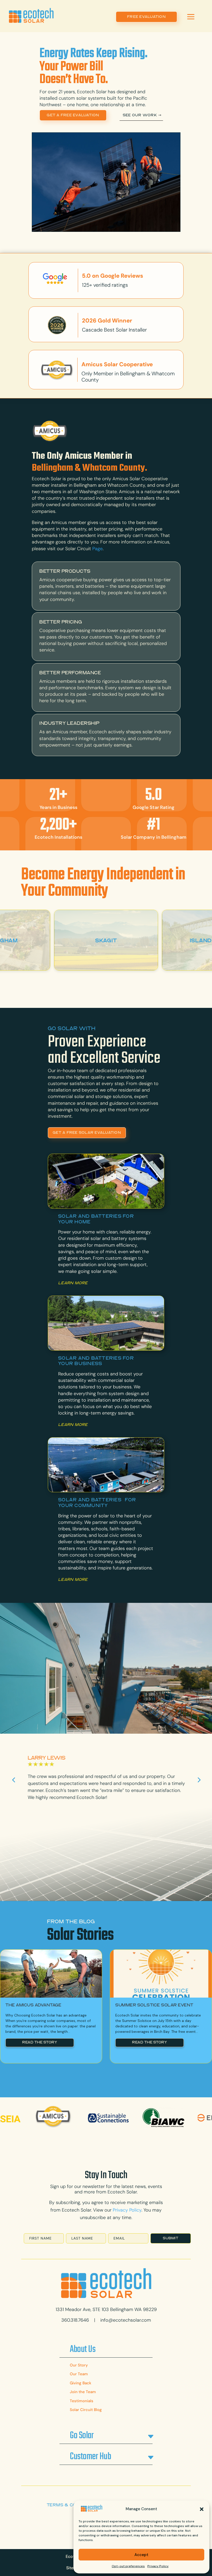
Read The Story (40, 2042)
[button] (202, 2509)
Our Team (79, 2374)
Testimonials (82, 2401)
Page (97, 549)
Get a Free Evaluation (73, 115)
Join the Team (83, 2392)
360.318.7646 (75, 2320)
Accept (141, 2555)
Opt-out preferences (128, 2566)
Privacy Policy (158, 2566)
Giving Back (81, 2383)
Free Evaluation (146, 17)
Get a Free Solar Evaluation (87, 1133)
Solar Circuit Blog (86, 2410)
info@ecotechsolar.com (126, 2320)
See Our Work (140, 115)
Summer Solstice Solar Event (154, 2005)
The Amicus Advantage (33, 2005)
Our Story (79, 2365)
